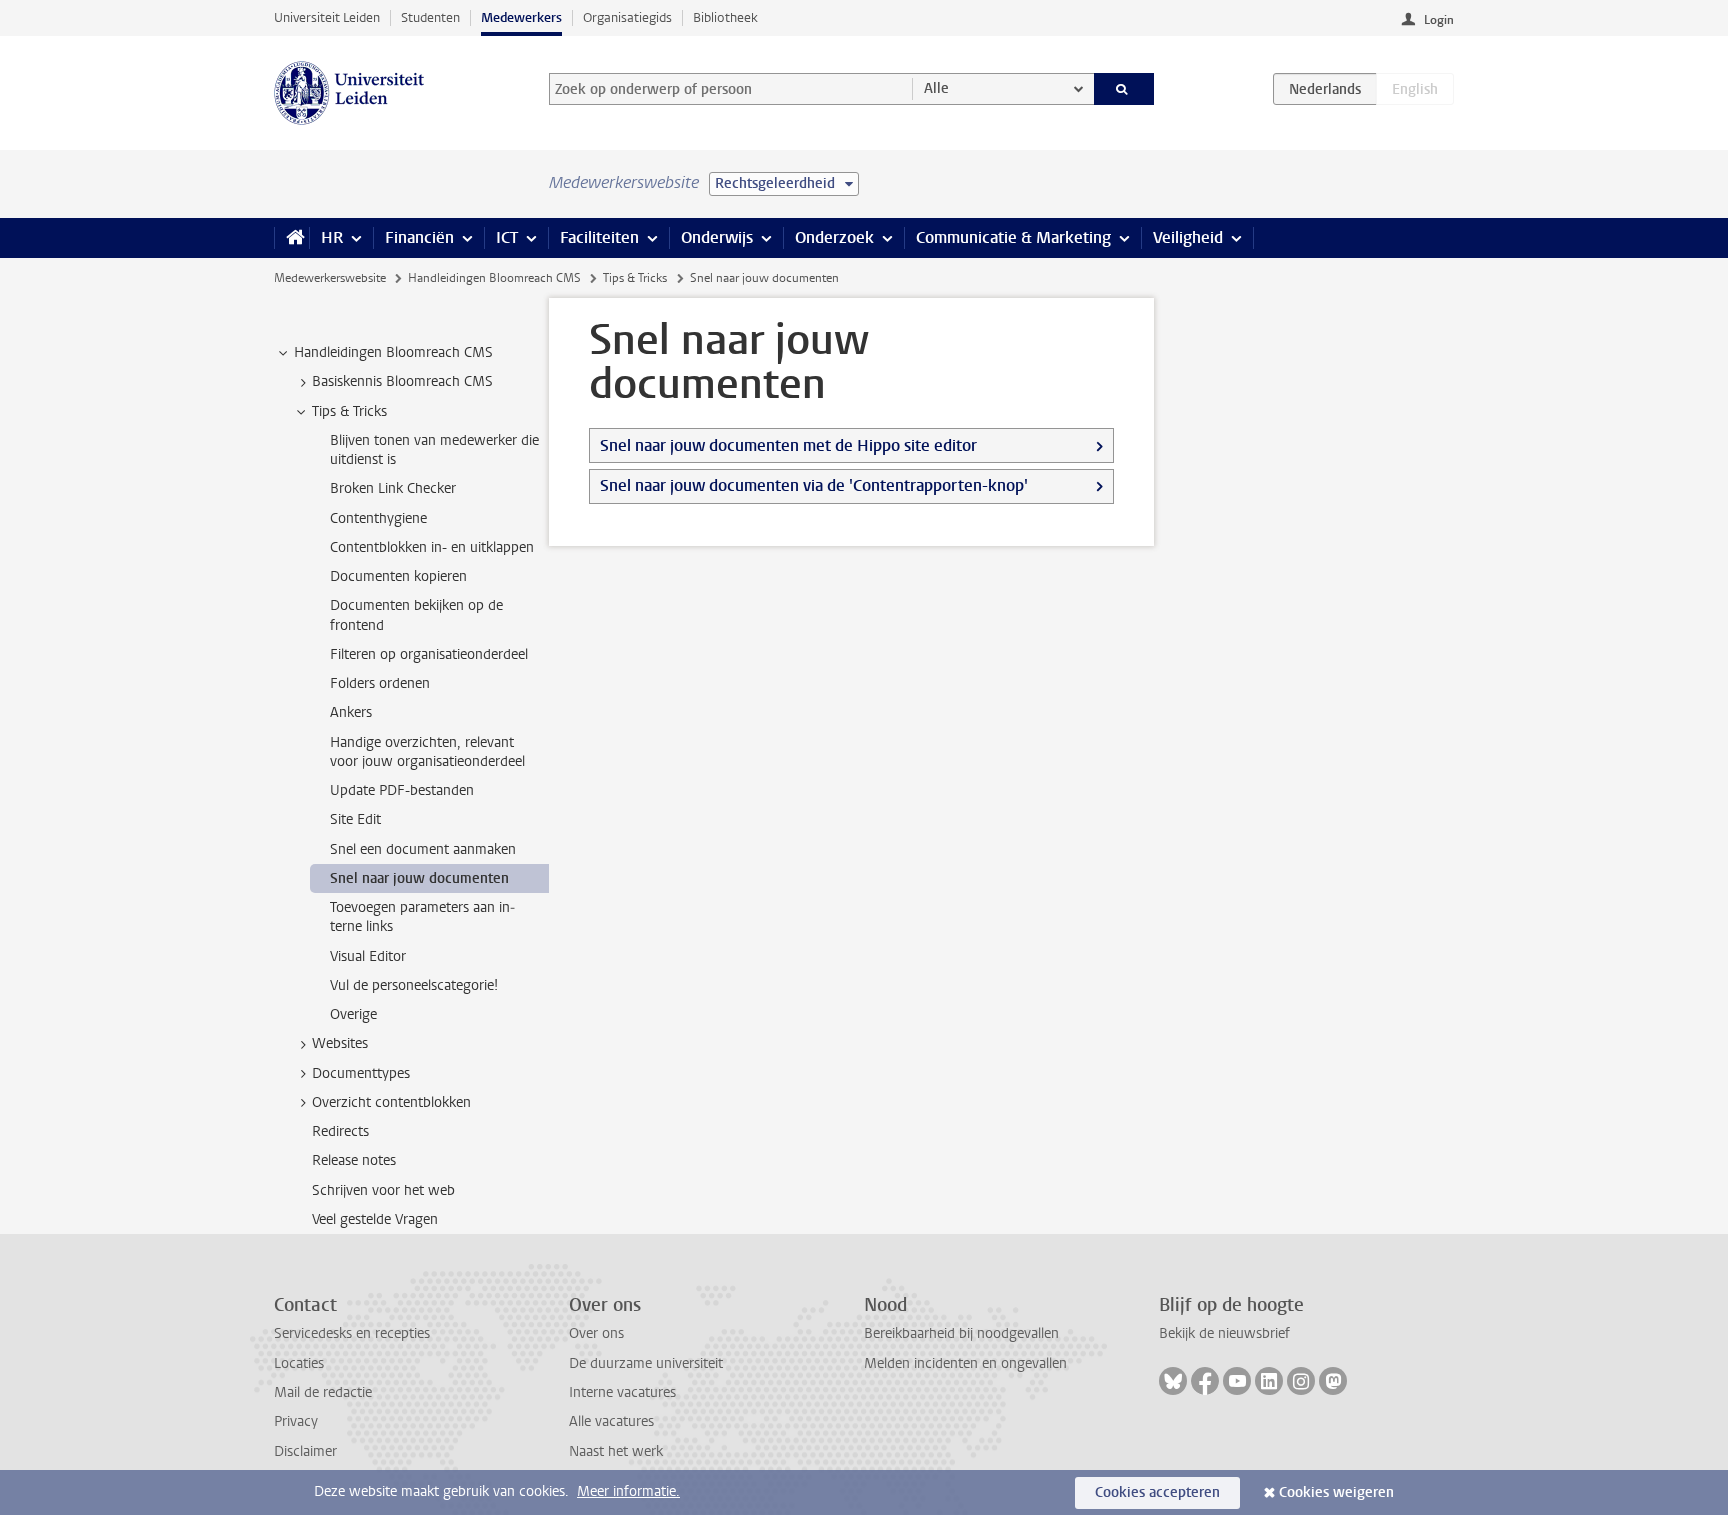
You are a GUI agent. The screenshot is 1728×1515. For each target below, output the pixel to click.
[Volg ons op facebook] (1205, 1381)
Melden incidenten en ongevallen (965, 1363)
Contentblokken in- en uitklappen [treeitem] (432, 547)
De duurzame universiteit (646, 1363)
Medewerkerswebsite (330, 278)
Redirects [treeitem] (340, 1131)
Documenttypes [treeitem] (361, 1073)
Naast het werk (616, 1451)
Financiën (419, 237)
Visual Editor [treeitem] (368, 956)
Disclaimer (305, 1451)
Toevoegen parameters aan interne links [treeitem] (422, 917)
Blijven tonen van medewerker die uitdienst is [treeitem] (434, 450)
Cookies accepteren (1157, 1492)
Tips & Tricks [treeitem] (349, 411)
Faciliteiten (599, 237)
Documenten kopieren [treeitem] (398, 576)
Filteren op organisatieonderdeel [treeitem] (429, 654)
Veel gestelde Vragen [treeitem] (375, 1219)
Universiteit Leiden (327, 17)
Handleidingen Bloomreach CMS (494, 278)
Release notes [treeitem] (354, 1160)
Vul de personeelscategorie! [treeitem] (414, 985)
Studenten (430, 17)
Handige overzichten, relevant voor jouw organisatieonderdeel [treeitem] (427, 752)
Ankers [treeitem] (351, 712)
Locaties (299, 1363)
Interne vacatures (622, 1392)
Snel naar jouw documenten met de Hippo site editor (788, 445)
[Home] (291, 238)
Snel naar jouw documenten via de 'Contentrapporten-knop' (814, 485)
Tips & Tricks (635, 278)
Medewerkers (521, 17)
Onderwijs (717, 237)
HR (332, 237)
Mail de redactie (323, 1392)
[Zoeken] (1124, 89)
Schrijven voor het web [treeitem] (383, 1190)
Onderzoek (834, 237)
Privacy (296, 1421)
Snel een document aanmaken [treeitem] (423, 849)
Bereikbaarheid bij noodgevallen (961, 1333)
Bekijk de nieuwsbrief (1224, 1333)
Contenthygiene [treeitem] (378, 518)
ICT (507, 237)
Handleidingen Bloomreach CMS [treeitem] (393, 352)
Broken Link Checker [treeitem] (393, 488)
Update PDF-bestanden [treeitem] (402, 790)
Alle (936, 88)
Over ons (596, 1333)
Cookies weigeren (1336, 1492)
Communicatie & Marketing (1013, 237)
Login (1439, 20)
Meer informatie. (628, 1491)
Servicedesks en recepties (352, 1333)
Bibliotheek (725, 17)
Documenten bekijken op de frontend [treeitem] (416, 615)
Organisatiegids (627, 17)
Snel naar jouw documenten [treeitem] (419, 878)
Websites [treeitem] (340, 1043)
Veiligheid (1188, 237)
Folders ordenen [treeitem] (380, 683)
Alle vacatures (611, 1421)
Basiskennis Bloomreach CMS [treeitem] (402, 381)
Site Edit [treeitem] (355, 819)
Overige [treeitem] (353, 1014)
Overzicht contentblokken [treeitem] (391, 1102)
